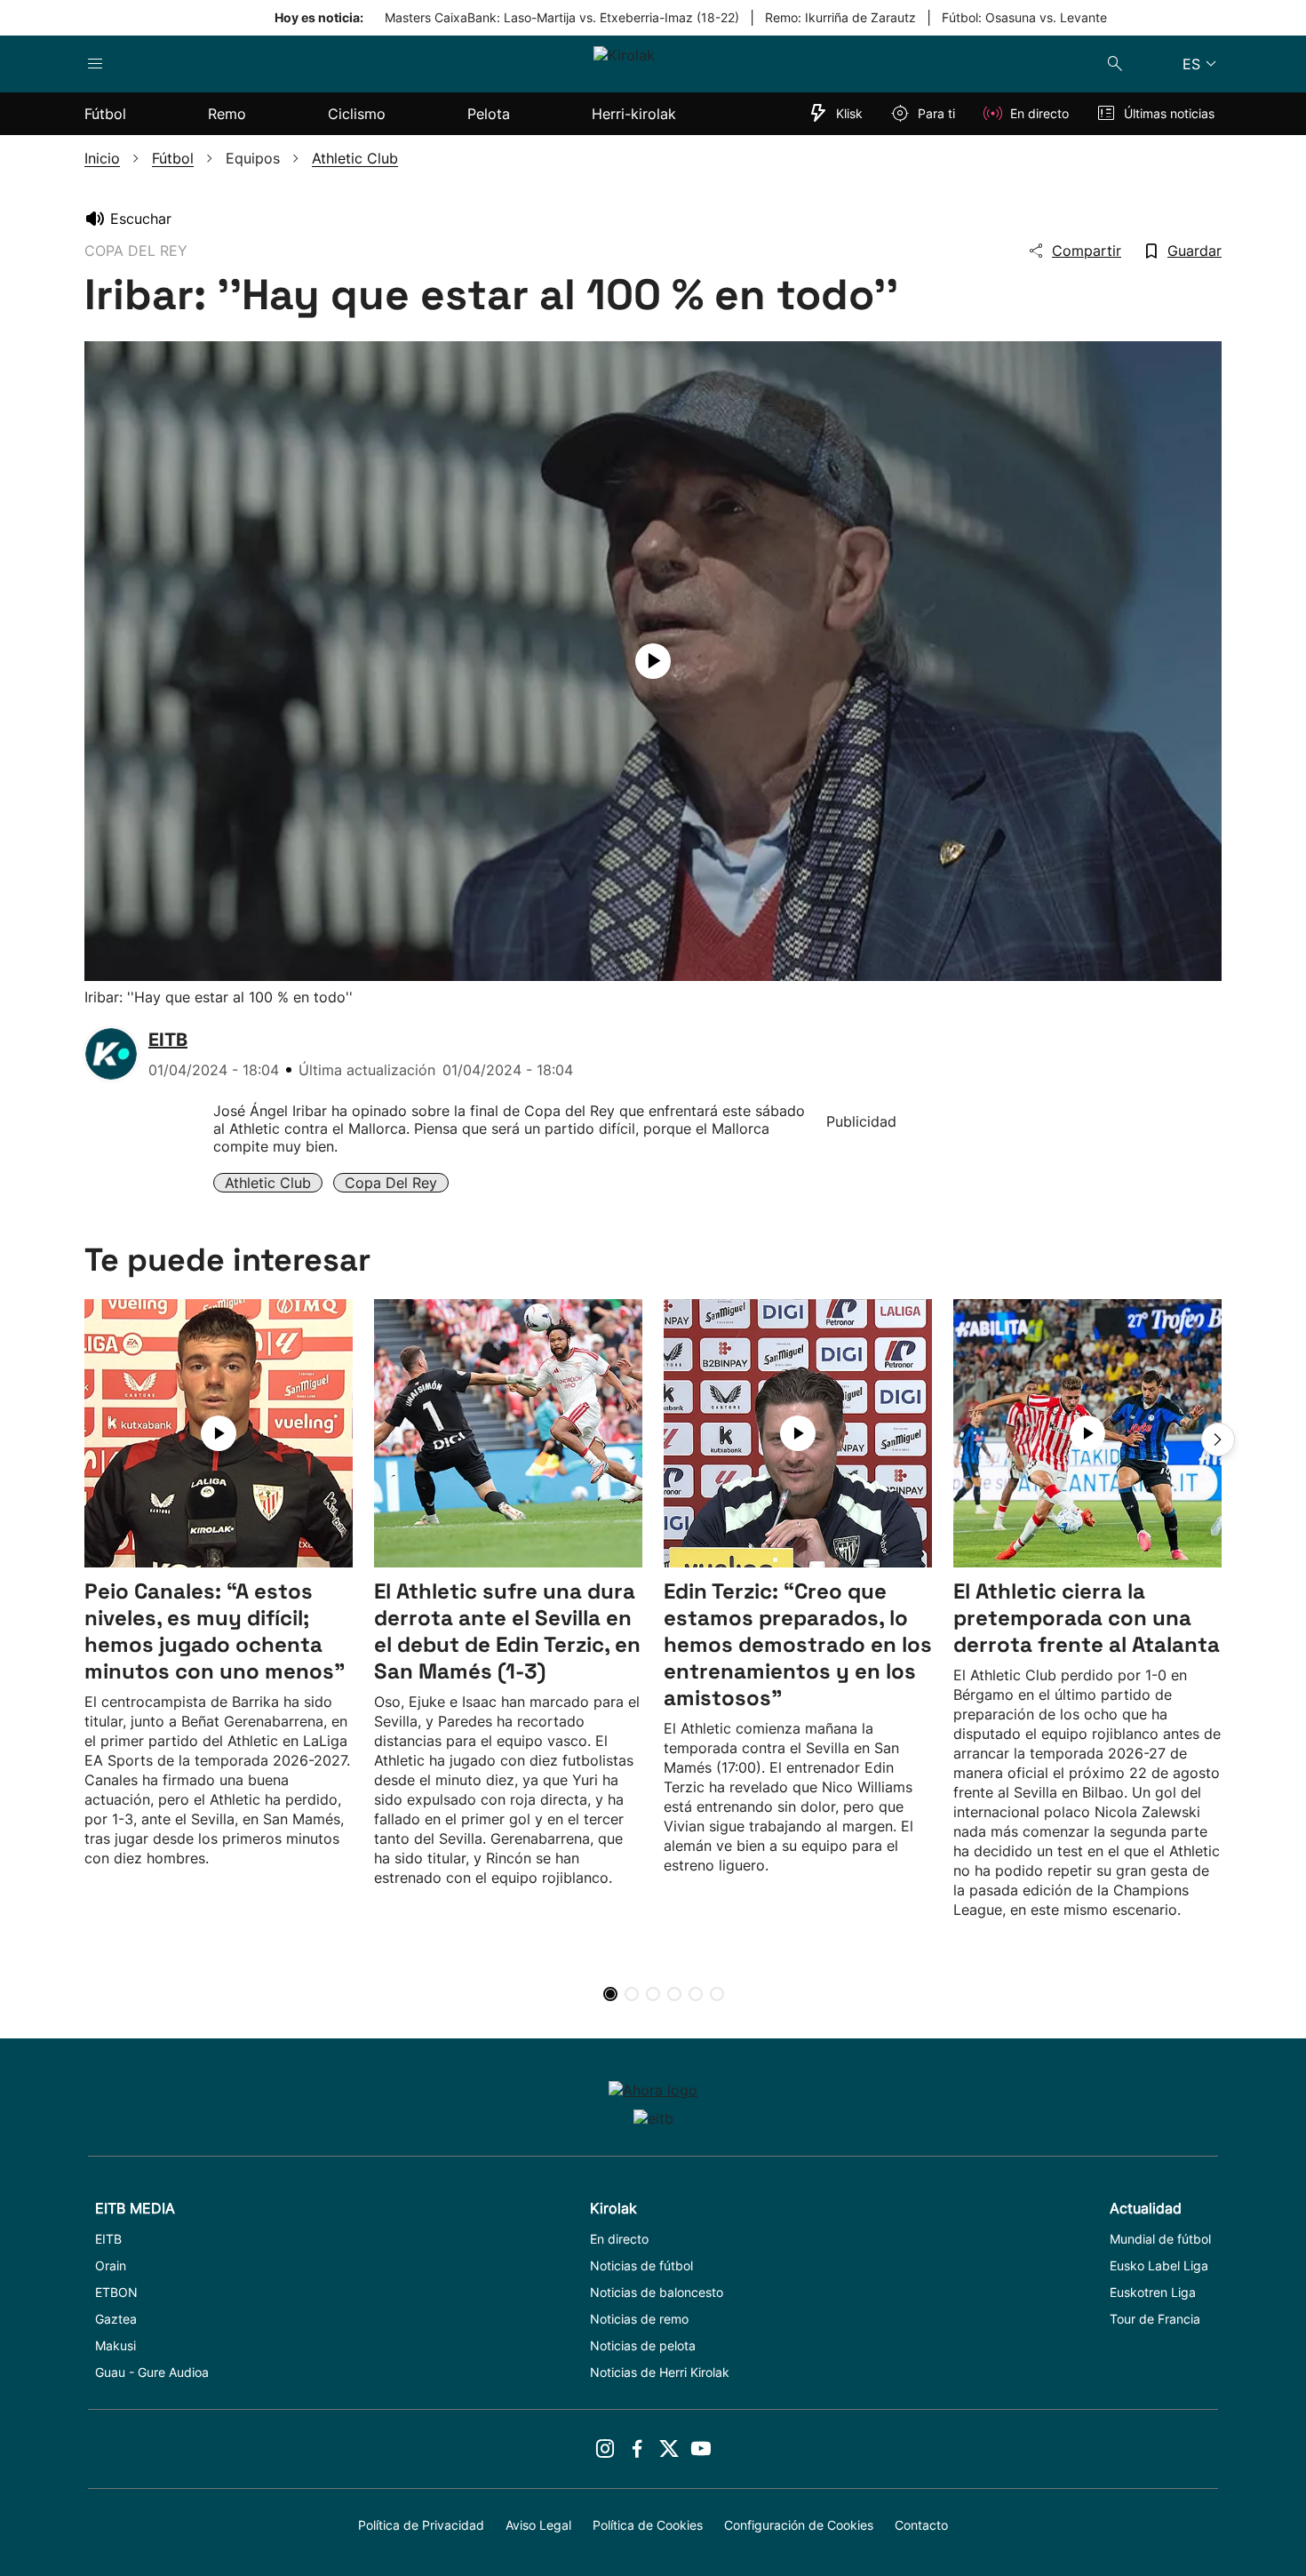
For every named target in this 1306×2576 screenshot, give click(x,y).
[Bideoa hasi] (653, 661)
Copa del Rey (391, 1183)
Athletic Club (268, 1183)
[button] (1218, 1440)
